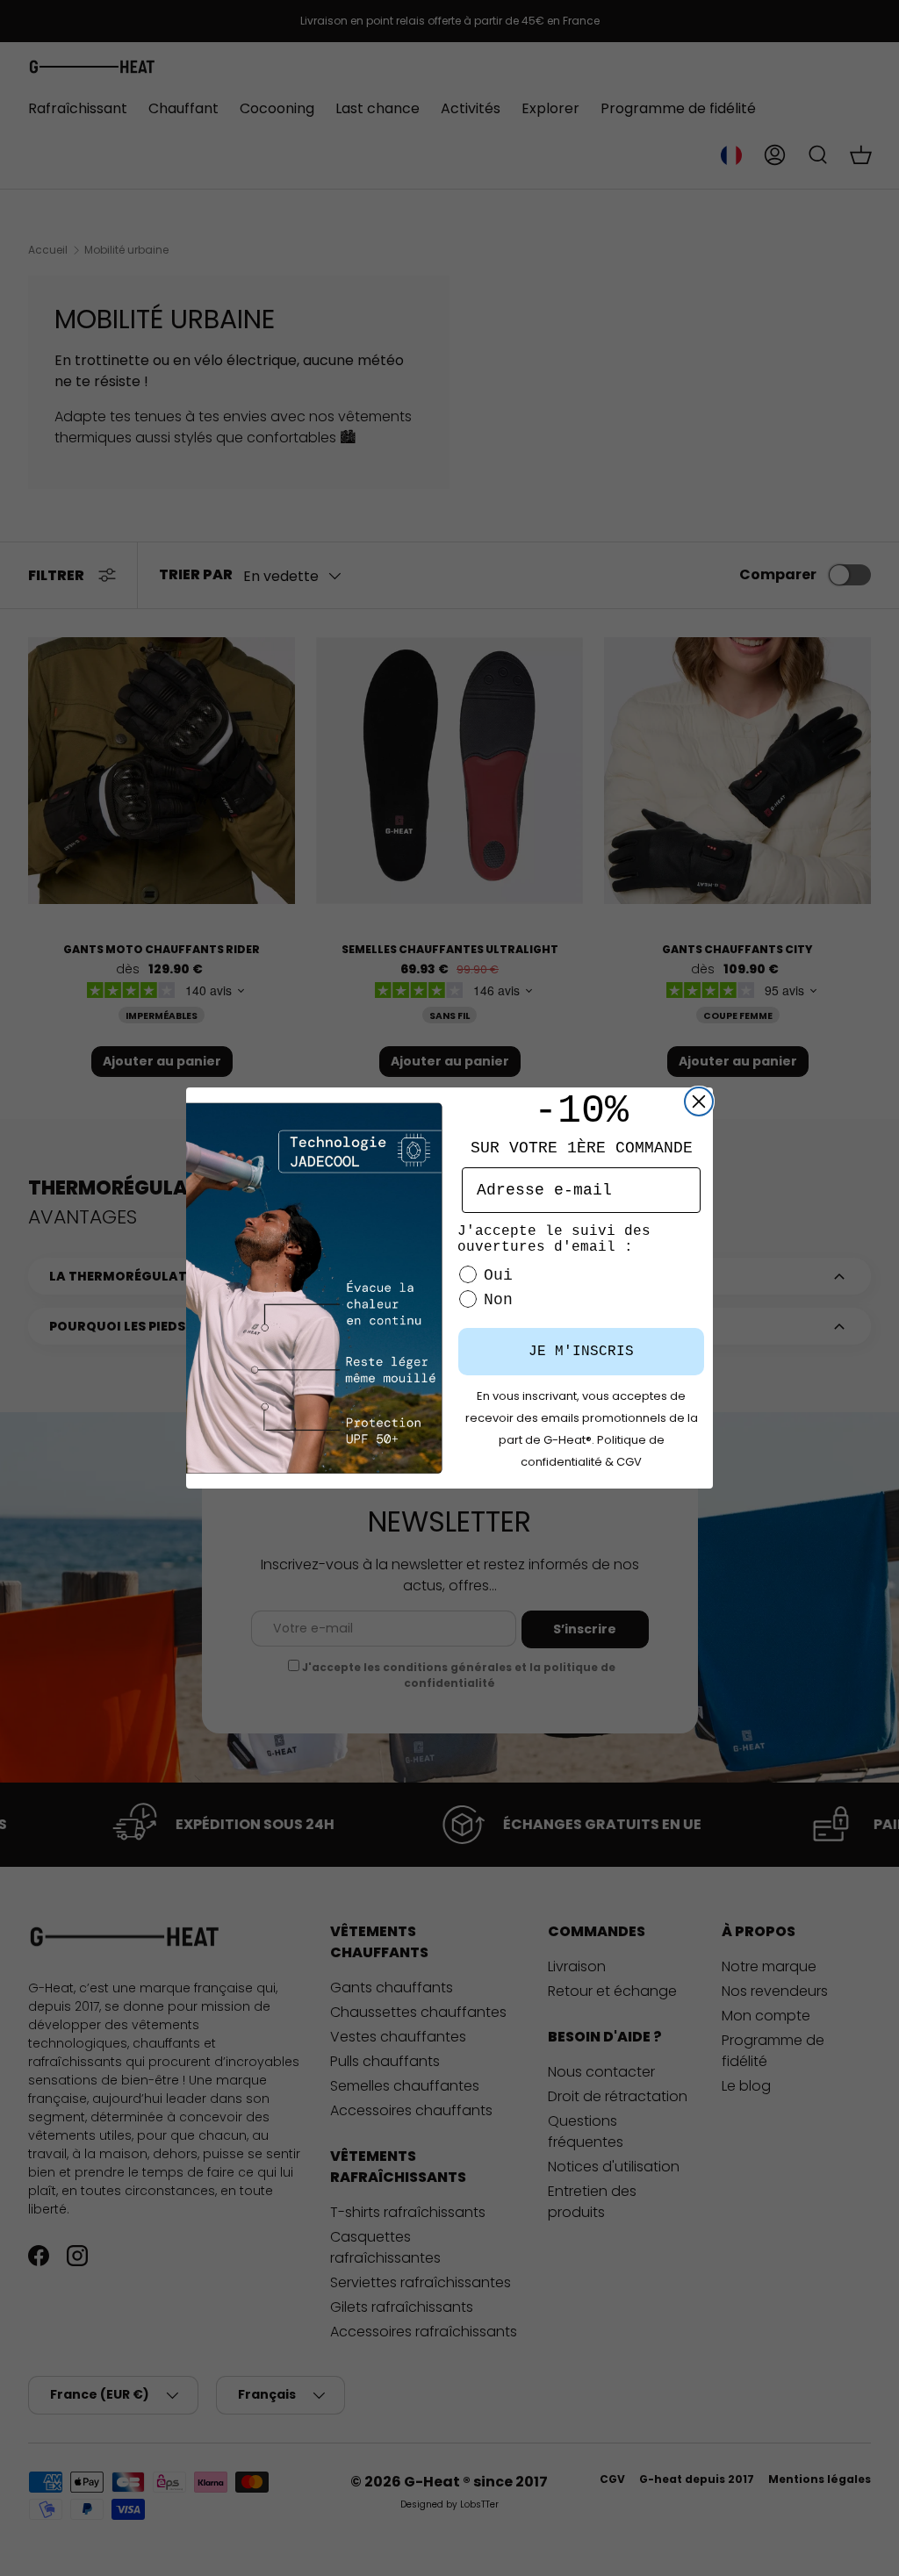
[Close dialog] (699, 1101)
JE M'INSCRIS (581, 1352)
